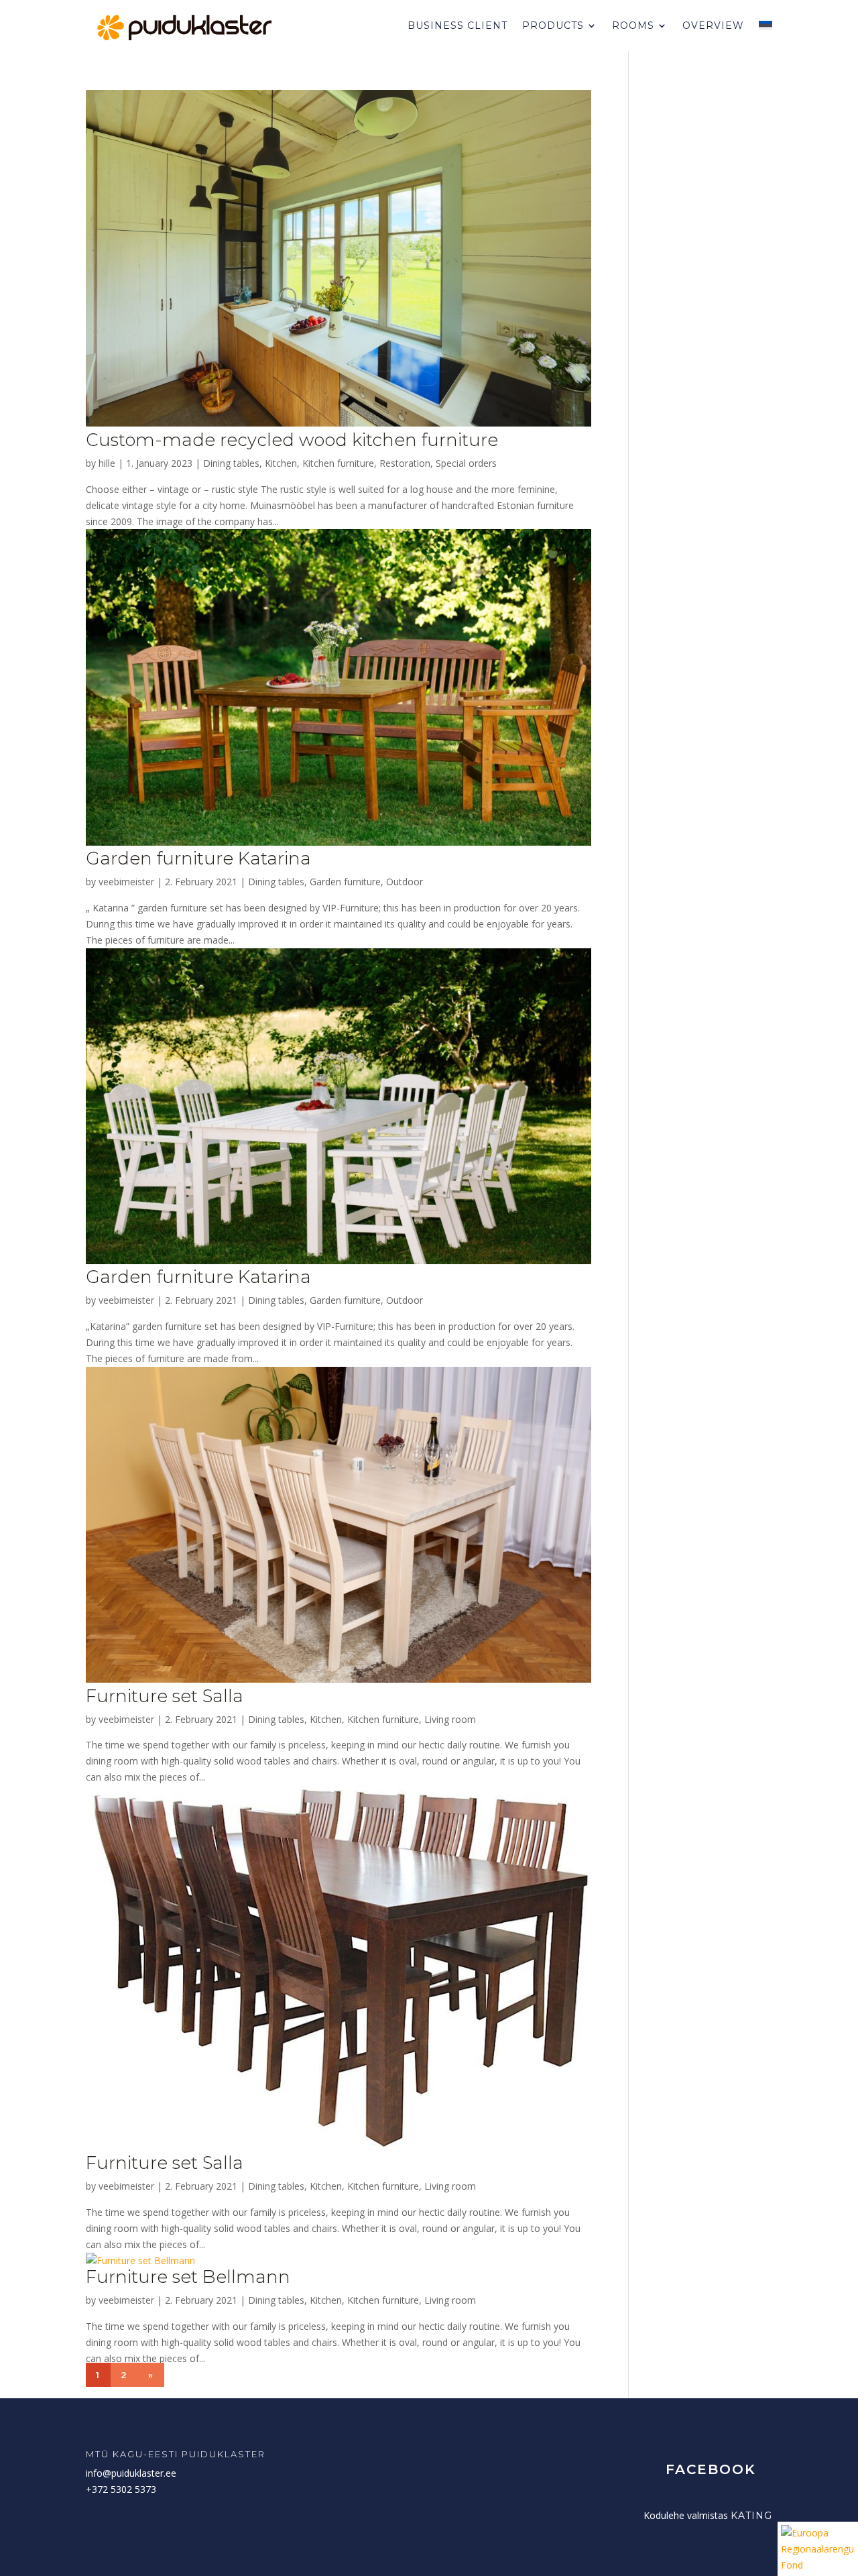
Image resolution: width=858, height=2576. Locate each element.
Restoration (405, 463)
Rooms (633, 25)
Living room (450, 1719)
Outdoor (405, 882)
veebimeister (126, 882)
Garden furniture (345, 882)
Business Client (457, 25)
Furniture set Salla (165, 1696)
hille (107, 463)
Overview (713, 25)
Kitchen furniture (338, 463)
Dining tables (231, 463)
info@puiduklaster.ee (131, 2473)
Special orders (466, 463)
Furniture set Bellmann (188, 2277)
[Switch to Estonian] (765, 25)
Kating (751, 2516)
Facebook (711, 2469)
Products (553, 25)
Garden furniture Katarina (198, 858)
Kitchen (281, 463)
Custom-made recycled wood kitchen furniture (292, 440)
